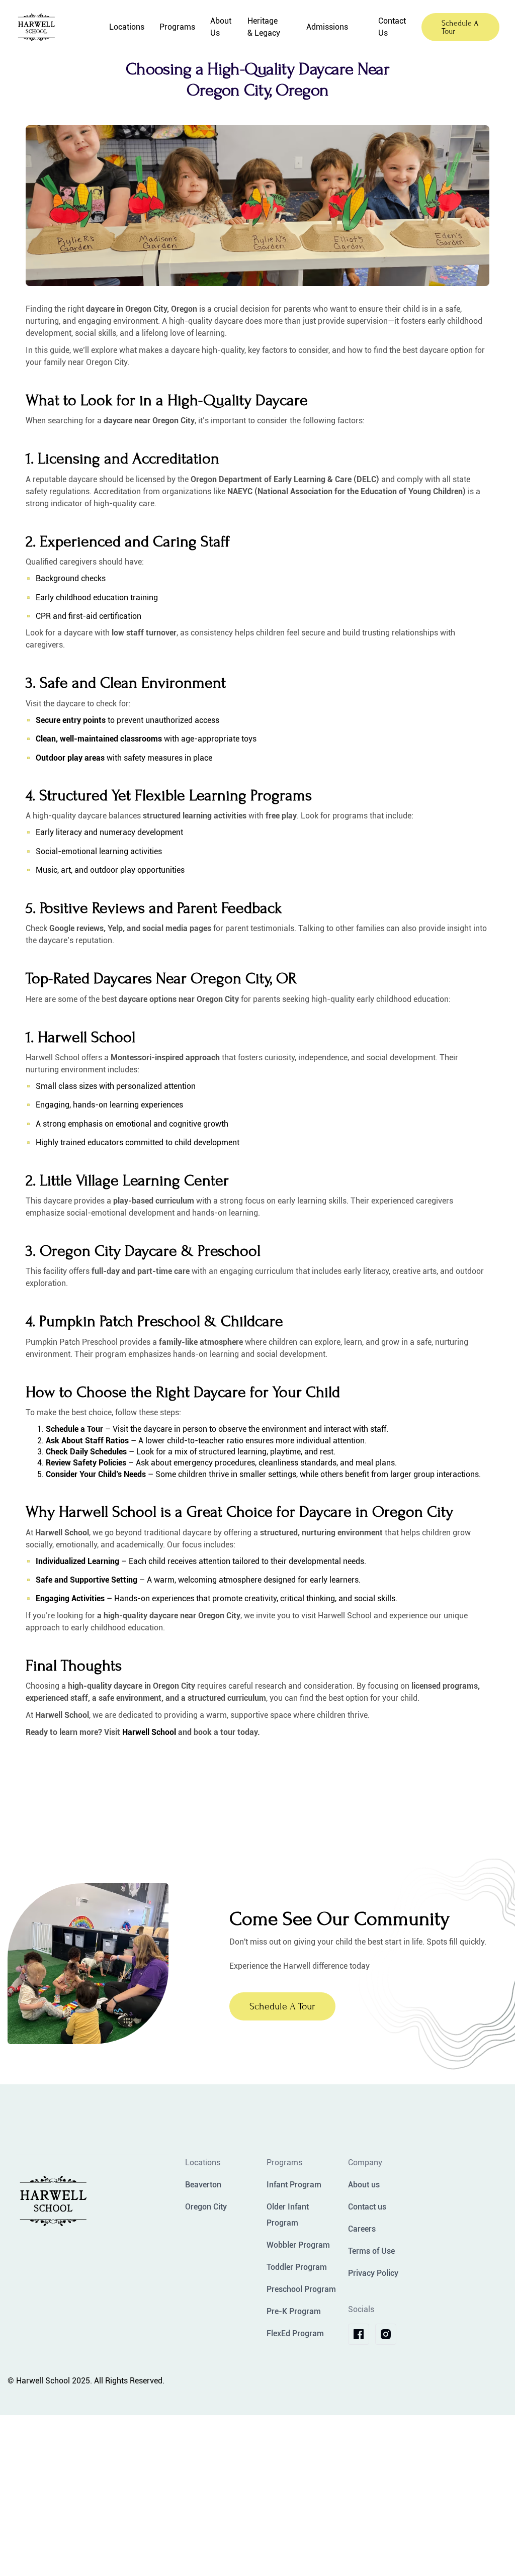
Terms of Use (371, 2251)
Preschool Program (301, 2289)
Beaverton (203, 2185)
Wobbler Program (298, 2245)
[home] (55, 27)
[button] (127, 27)
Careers (362, 2229)
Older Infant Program (288, 2215)
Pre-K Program (294, 2311)
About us (364, 2185)
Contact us (367, 2207)
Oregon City (206, 2207)
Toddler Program (297, 2267)
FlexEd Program (295, 2333)
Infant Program (294, 2185)
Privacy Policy (373, 2273)
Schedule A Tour (460, 27)
